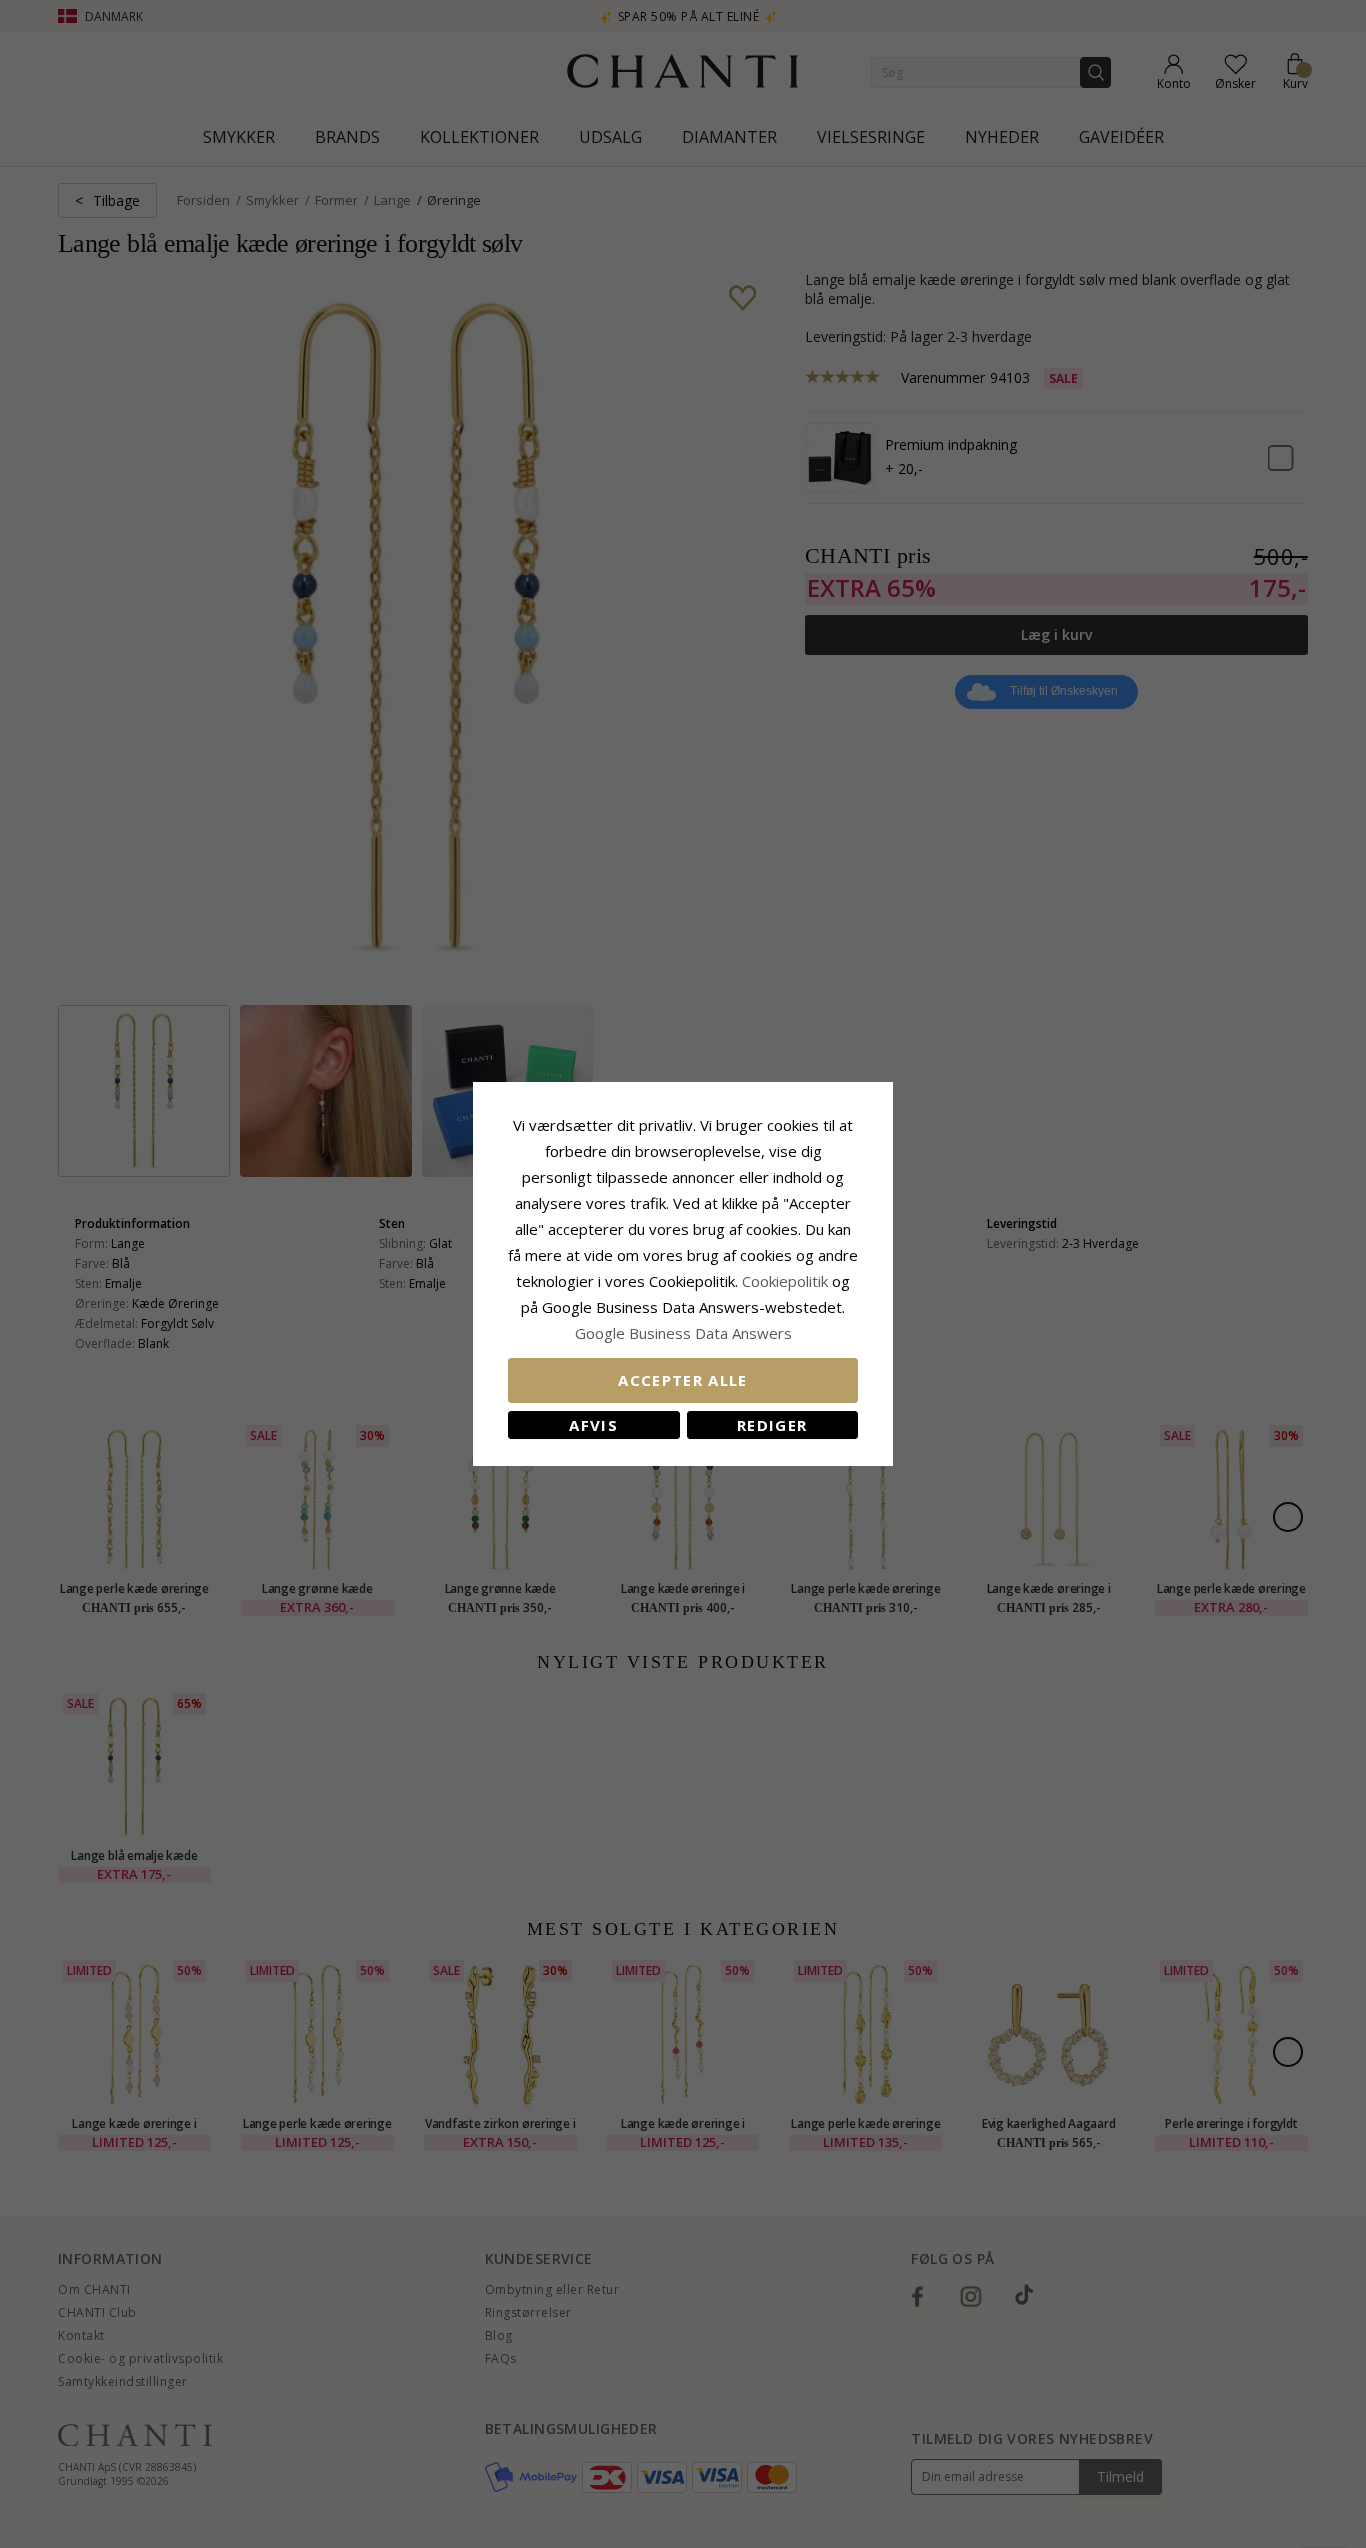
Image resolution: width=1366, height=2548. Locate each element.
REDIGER (772, 1425)
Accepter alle (683, 1380)
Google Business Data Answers (683, 1333)
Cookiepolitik (785, 1281)
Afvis (593, 1425)
